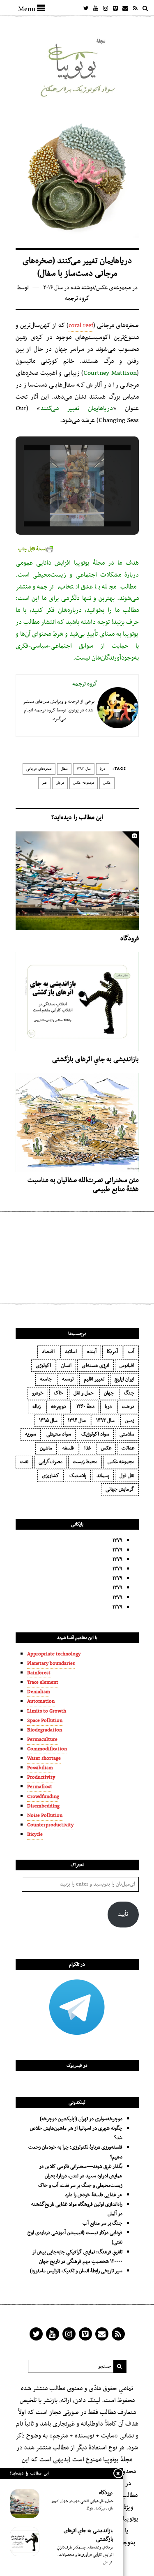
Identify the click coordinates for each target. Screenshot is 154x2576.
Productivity (41, 1777)
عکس (107, 783)
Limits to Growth (47, 1711)
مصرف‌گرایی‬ (51, 1462)
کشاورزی (51, 1476)
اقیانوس (127, 1366)
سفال (64, 769)
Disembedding (43, 1806)
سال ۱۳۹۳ (84, 769)
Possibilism (40, 1768)
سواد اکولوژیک (95, 1434)
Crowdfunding (43, 1797)
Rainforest (39, 1673)
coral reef (81, 325)
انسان (66, 1366)
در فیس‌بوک (77, 2066)
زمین (130, 1421)
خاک (59, 1393)
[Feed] (135, 8)
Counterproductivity (50, 1825)
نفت (24, 1462)
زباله (37, 1407)
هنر (44, 783)
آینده (92, 1352)
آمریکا (112, 1352)
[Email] (125, 8)
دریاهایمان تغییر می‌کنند (77, 409)
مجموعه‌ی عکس (114, 288)
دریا (103, 769)
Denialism (39, 1692)
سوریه (31, 1434)
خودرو (38, 1393)
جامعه (46, 1379)
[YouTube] (96, 8)
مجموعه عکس (84, 783)
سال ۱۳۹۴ (77, 1421)
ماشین (46, 1448)
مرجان (60, 783)
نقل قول (127, 1476)
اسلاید (71, 1352)
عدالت (128, 1448)
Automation (41, 1701)
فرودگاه (130, 939)
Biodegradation (45, 1730)
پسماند (103, 1476)
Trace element (43, 1683)
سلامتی (127, 1434)
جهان (109, 1393)
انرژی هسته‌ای (95, 1366)
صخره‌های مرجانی (39, 769)
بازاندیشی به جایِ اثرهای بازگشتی (95, 1059)
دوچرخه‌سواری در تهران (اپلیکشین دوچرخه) (81, 2119)
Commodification (47, 1749)
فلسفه (68, 1448)
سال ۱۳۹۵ (48, 1421)
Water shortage (44, 1759)
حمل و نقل (84, 1393)
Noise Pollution (45, 1816)
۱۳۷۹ (117, 1541)
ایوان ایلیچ (124, 1379)
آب (131, 1352)
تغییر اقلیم (94, 1379)
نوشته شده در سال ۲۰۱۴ (69, 288)
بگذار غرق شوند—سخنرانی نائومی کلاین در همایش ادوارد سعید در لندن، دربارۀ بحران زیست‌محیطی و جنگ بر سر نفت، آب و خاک (80, 2176)
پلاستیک (78, 1476)
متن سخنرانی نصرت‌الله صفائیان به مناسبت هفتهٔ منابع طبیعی (83, 1185)
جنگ (129, 1393)
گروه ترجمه (77, 299)
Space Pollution (45, 1721)
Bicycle (35, 1835)
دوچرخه (59, 1407)
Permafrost (40, 1787)
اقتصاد (48, 1352)
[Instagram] (106, 8)
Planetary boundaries (51, 1664)
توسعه (68, 1379)
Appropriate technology (54, 1654)
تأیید (123, 1915)
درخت (128, 1407)
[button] (58, 502)
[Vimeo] (115, 8)
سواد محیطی (59, 1434)
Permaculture (42, 1740)
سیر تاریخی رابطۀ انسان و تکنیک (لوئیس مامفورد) (76, 2271)
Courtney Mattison (110, 373)
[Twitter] (86, 8)
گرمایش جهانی (120, 1489)
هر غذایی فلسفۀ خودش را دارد (94, 2195)
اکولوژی (43, 1366)
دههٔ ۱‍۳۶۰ (85, 1407)
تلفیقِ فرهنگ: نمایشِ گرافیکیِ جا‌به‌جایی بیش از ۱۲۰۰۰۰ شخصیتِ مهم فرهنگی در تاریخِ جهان (77, 2257)
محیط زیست (85, 1462)
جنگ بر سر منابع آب (102, 2223)
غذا (87, 1448)
